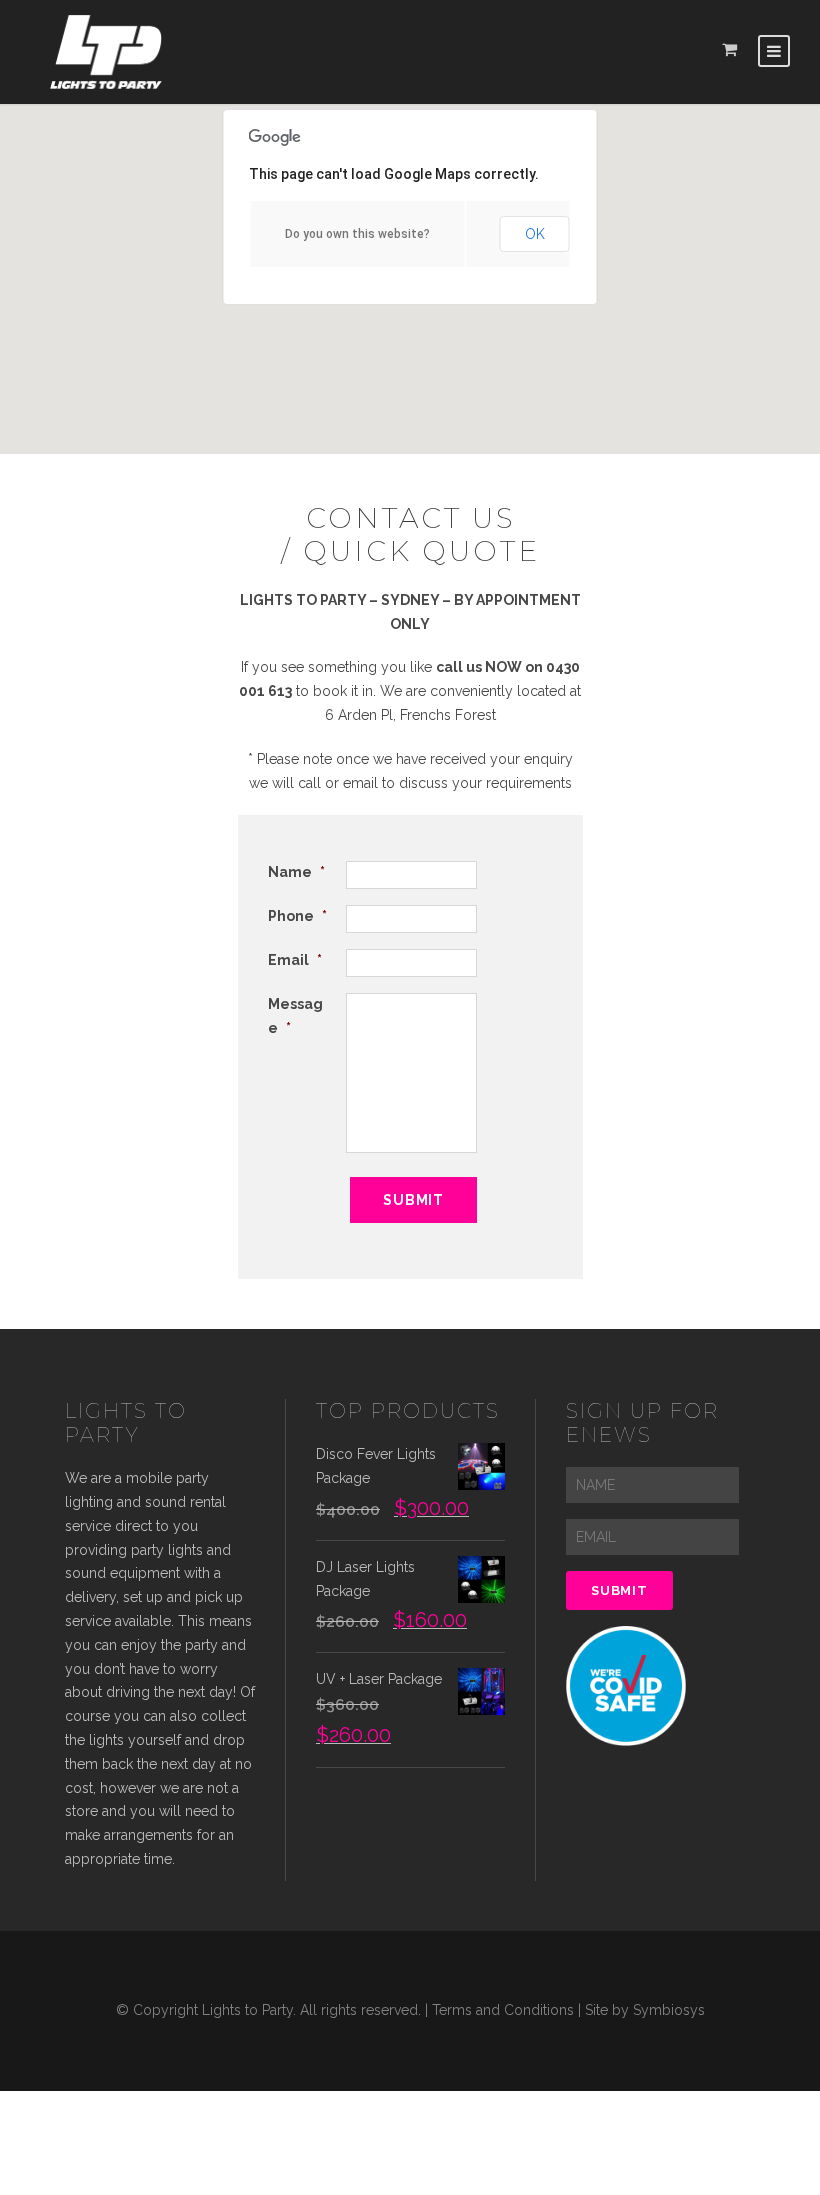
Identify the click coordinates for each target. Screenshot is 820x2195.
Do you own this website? (357, 234)
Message (295, 1016)
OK (535, 234)
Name (296, 872)
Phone (297, 916)
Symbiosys (669, 2010)
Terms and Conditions (503, 2010)
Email (295, 960)
